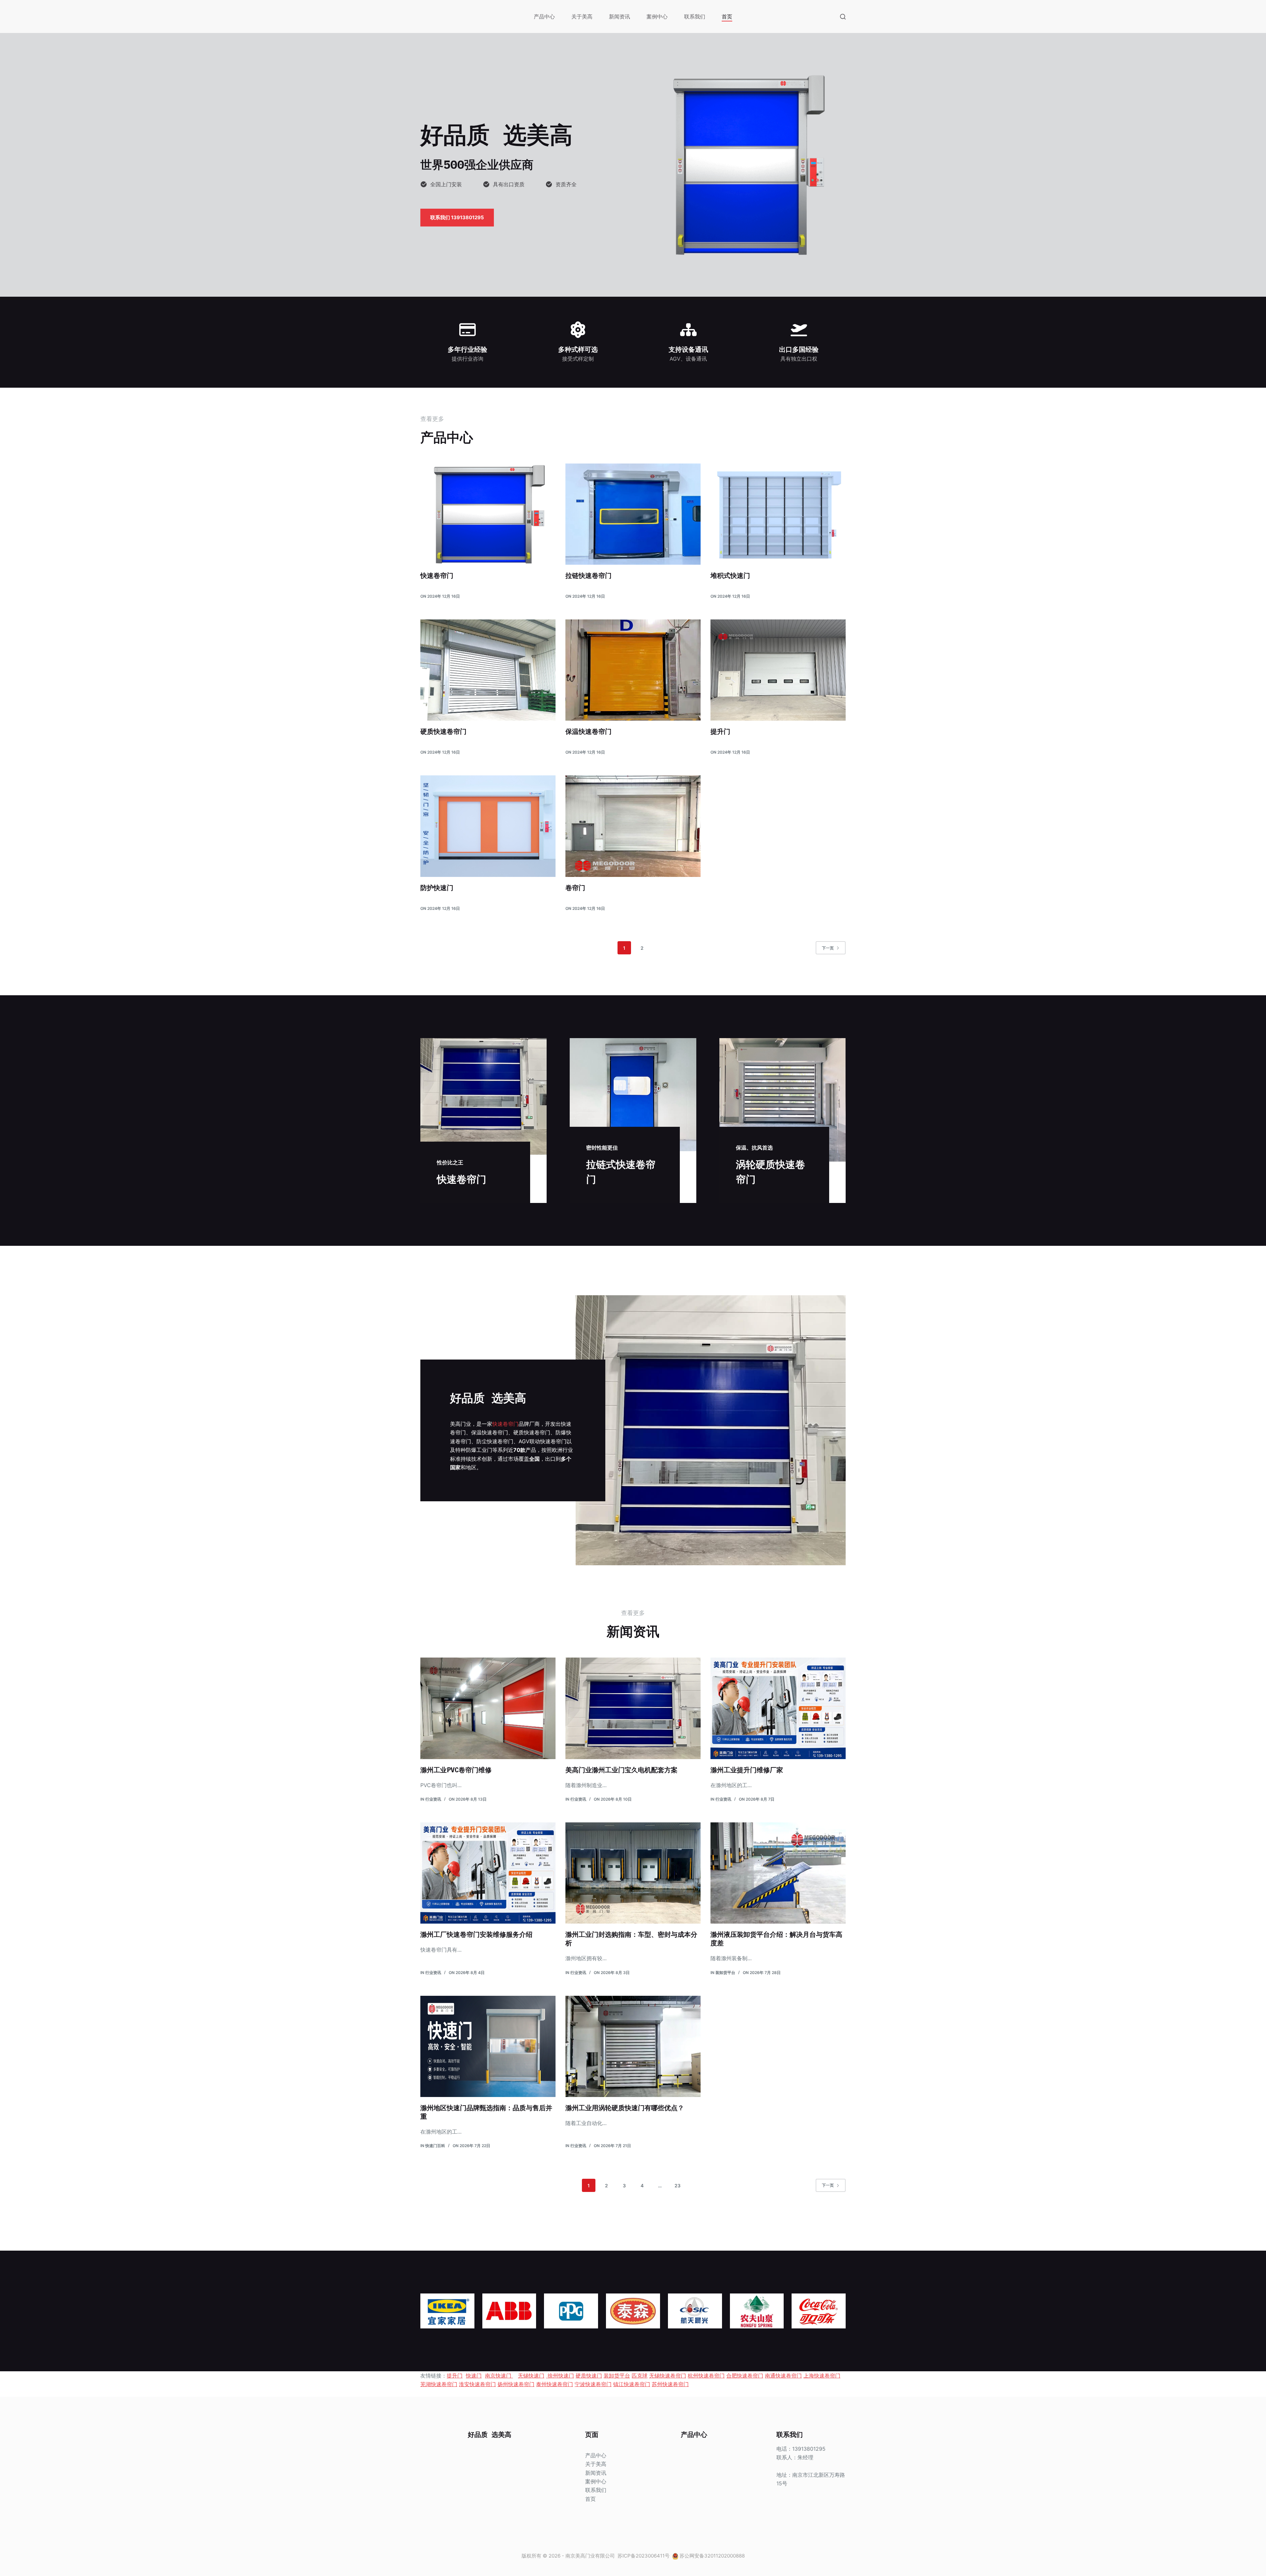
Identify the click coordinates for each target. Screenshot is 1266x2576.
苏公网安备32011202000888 (712, 2556)
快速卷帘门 (437, 575)
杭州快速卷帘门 (706, 2376)
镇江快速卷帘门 (632, 2384)
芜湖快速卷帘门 (439, 2384)
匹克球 (640, 2376)
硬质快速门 (589, 2376)
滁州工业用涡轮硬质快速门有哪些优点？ (625, 2108)
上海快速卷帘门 (822, 2376)
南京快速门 (499, 2376)
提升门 (720, 731)
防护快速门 (437, 888)
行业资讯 (433, 1799)
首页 (727, 16)
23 (678, 2186)
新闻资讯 (619, 16)
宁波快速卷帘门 (593, 2384)
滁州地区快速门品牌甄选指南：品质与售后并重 (486, 2112)
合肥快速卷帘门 (745, 2376)
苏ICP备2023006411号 (644, 2556)
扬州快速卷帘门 (516, 2384)
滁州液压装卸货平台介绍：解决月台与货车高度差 (776, 1939)
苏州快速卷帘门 (670, 2384)
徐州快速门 (560, 2376)
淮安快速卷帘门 (477, 2384)
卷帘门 (575, 888)
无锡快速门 (531, 2376)
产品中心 (544, 16)
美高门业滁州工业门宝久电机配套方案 (621, 1770)
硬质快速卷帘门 (443, 731)
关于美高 (582, 16)
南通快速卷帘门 (783, 2376)
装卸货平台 (725, 1973)
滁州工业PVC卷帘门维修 (456, 1770)
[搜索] (843, 17)
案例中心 (657, 16)
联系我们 (695, 16)
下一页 (828, 948)
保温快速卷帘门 (588, 731)
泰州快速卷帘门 (555, 2384)
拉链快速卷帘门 (588, 575)
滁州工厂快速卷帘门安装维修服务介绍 (476, 1934)
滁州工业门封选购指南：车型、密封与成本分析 (631, 1939)
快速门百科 (435, 2146)
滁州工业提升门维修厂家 (747, 1770)
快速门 (474, 2376)
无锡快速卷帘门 (668, 2376)
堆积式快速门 (730, 575)
